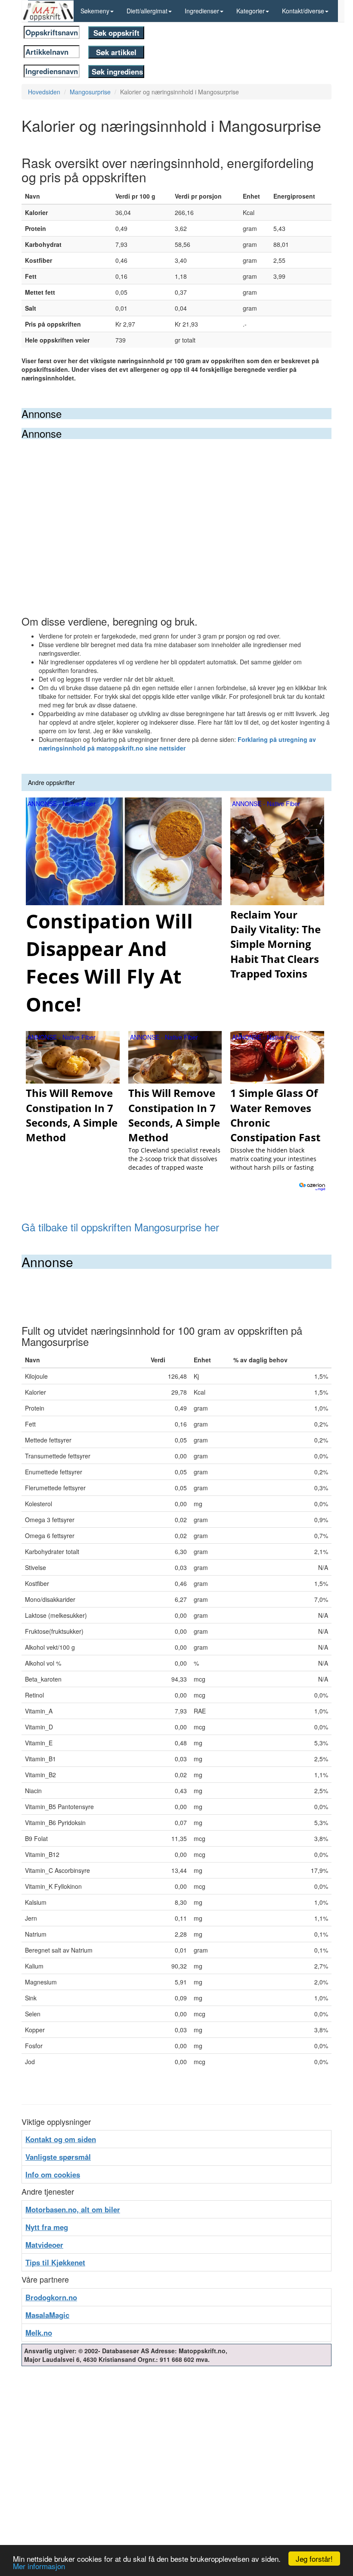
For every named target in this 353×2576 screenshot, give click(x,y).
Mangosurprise (90, 92)
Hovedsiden (44, 92)
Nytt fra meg (47, 2227)
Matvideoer (44, 2245)
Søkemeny (95, 11)
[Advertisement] (176, 504)
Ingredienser (202, 11)
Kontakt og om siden (61, 2139)
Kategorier (251, 11)
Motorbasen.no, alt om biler (73, 2209)
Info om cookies (53, 2174)
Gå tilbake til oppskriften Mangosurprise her (120, 1227)
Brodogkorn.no (51, 2297)
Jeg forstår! (314, 2559)
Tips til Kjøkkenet (55, 2262)
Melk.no (39, 2333)
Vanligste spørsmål (58, 2157)
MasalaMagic (47, 2315)
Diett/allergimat (147, 11)
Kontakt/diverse (303, 11)
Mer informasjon (39, 2566)
